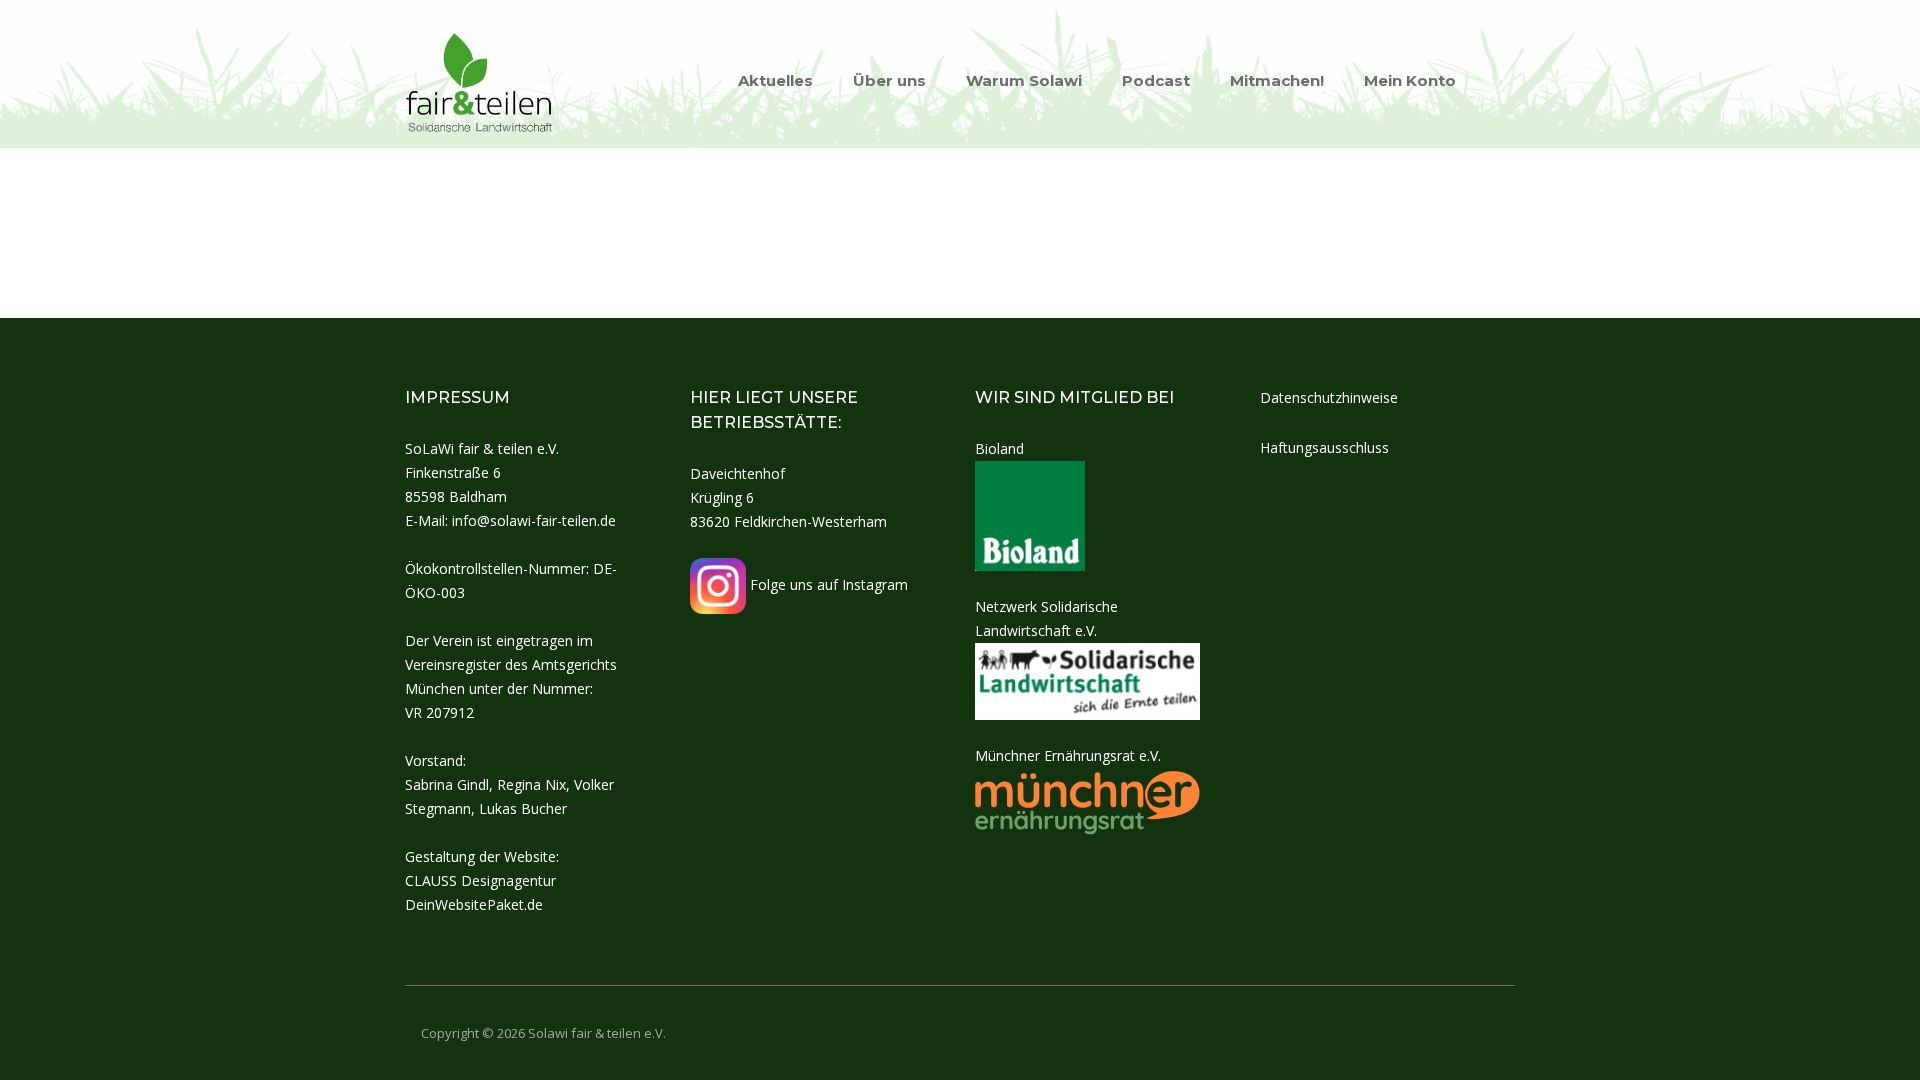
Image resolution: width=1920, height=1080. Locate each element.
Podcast (1156, 80)
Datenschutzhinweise (1329, 397)
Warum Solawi (1024, 80)
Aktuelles (775, 80)
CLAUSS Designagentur (480, 880)
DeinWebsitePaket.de (474, 904)
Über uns (889, 80)
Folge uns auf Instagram (827, 584)
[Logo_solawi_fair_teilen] (480, 79)
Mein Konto (1410, 80)
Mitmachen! (1277, 80)
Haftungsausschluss (1324, 447)
